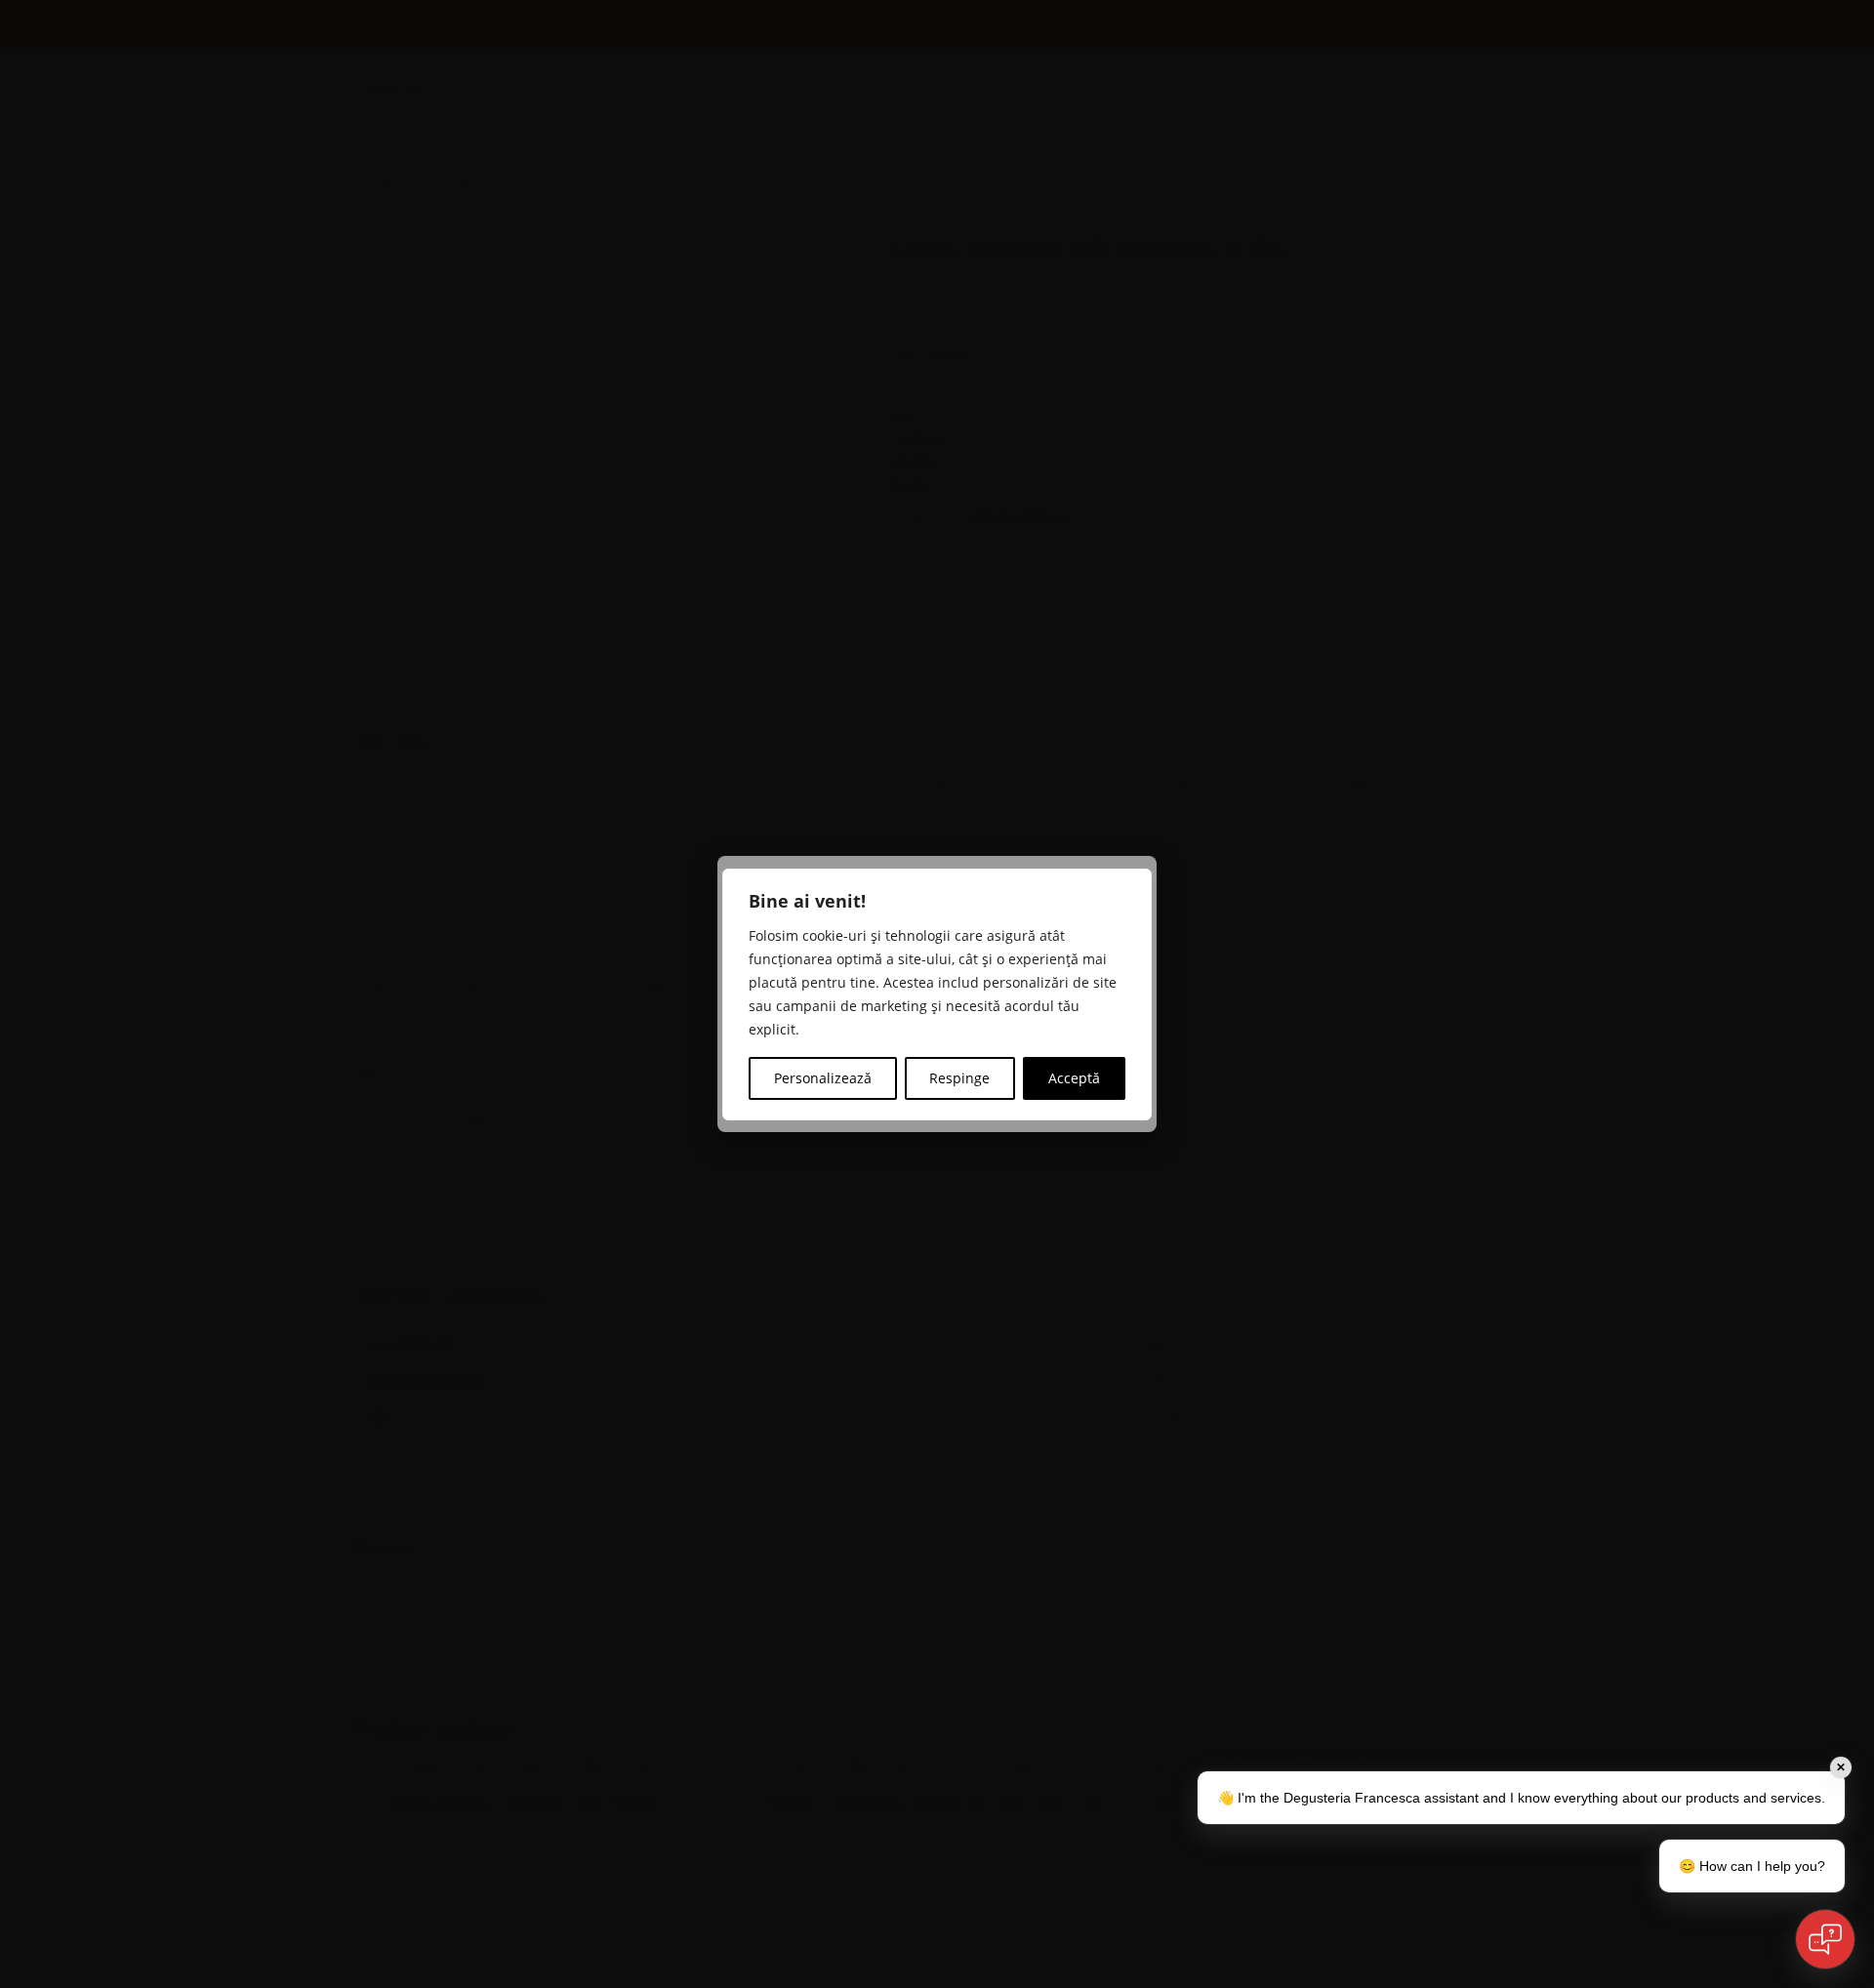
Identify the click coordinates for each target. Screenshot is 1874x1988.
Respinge (959, 1078)
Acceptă (1074, 1078)
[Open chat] (1825, 1939)
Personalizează (823, 1078)
